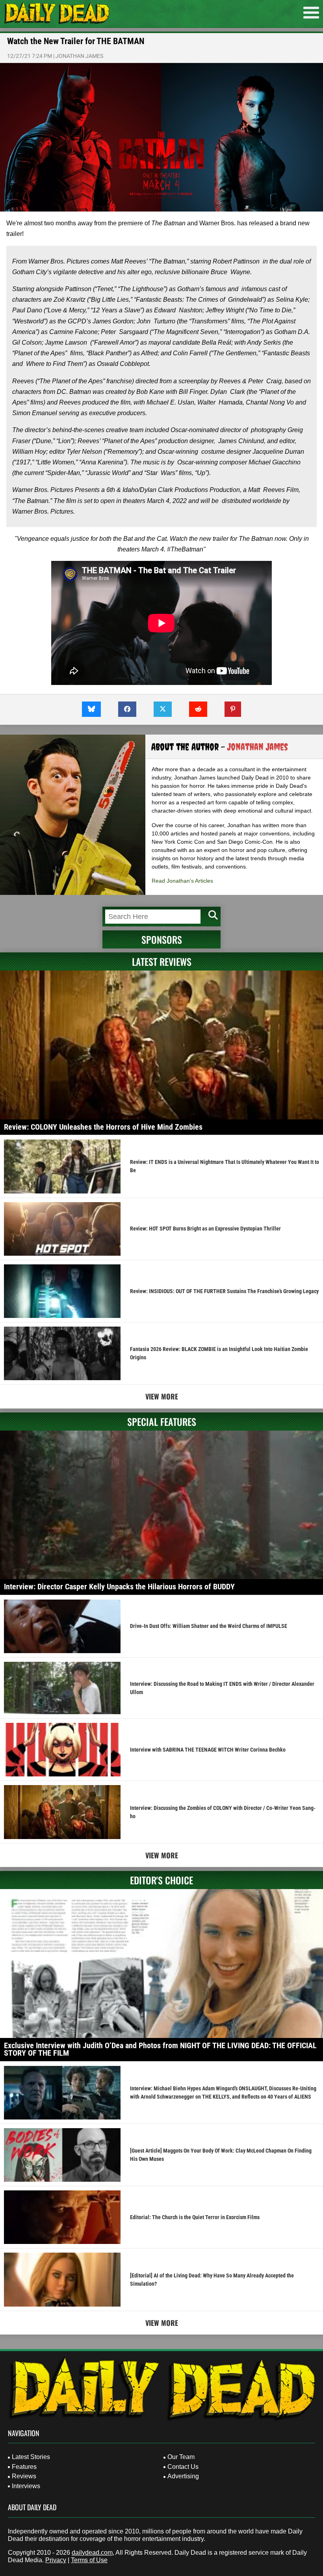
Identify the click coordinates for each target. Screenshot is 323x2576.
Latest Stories (31, 2457)
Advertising (183, 2476)
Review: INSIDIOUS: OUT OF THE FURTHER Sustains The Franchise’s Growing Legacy (224, 1291)
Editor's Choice (161, 1880)
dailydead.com (92, 2553)
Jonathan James (79, 56)
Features (24, 2467)
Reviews (24, 2476)
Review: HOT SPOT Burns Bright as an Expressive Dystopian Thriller (205, 1229)
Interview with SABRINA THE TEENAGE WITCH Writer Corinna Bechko (208, 1750)
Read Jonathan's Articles (182, 881)
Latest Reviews (162, 961)
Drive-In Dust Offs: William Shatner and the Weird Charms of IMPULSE (209, 1626)
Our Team (181, 2457)
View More (162, 1396)
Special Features (162, 1422)
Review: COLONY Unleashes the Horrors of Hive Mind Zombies (103, 1127)
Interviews (26, 2486)
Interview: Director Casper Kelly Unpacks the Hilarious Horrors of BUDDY (119, 1587)
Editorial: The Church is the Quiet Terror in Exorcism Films (195, 2217)
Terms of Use (89, 2560)
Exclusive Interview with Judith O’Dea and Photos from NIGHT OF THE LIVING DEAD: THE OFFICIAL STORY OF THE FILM (160, 2049)
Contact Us (183, 2467)
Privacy (56, 2560)
